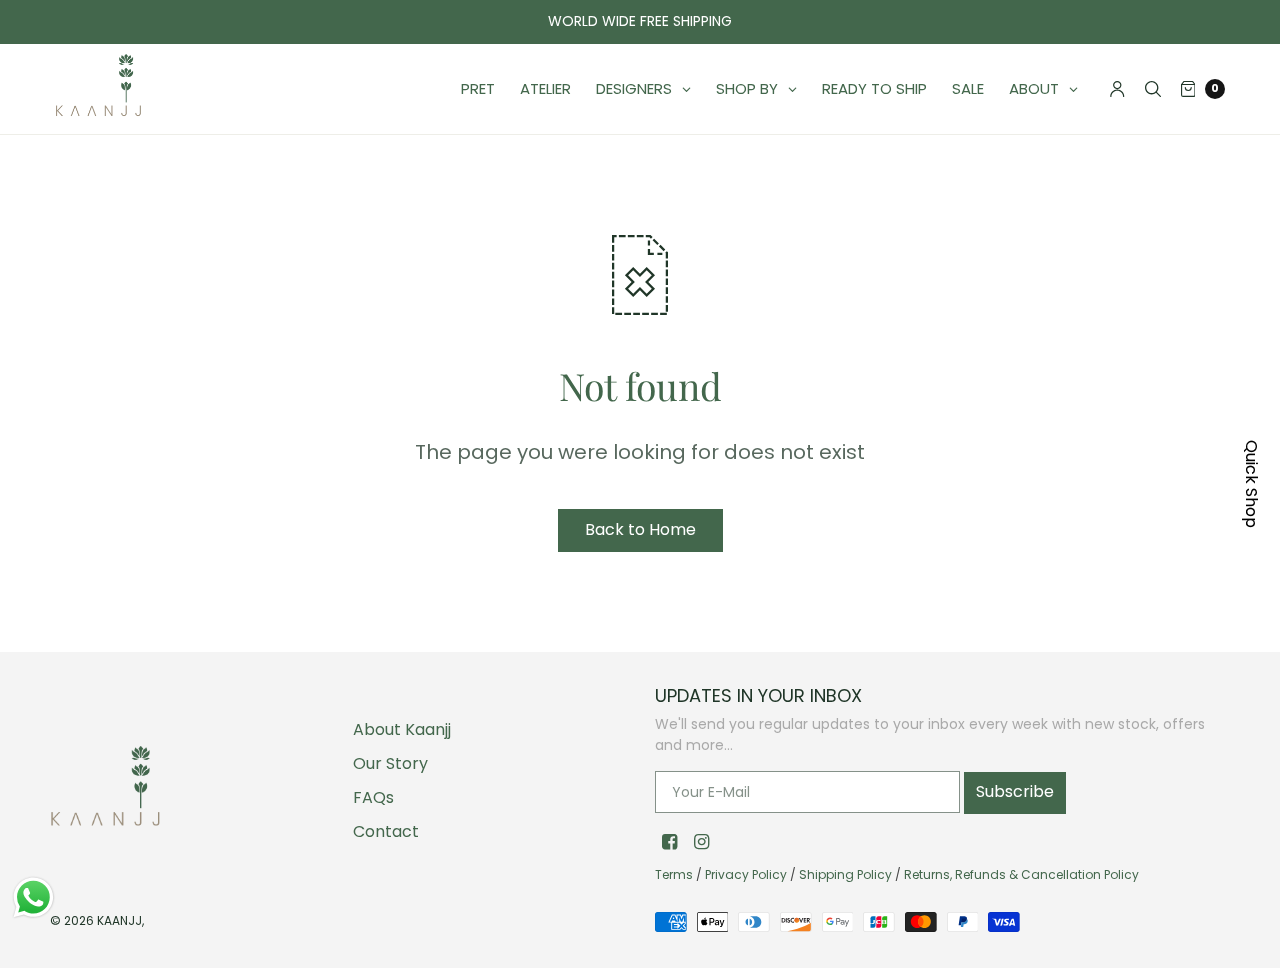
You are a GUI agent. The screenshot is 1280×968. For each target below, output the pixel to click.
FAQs (373, 797)
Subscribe (1015, 791)
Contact (386, 831)
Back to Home (640, 529)
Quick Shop (1251, 484)
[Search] (1153, 89)
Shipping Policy (845, 874)
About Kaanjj (402, 729)
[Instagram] (701, 842)
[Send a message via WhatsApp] (33, 897)
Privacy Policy (746, 874)
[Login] (1117, 89)
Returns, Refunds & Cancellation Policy (1021, 874)
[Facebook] (669, 842)
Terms (674, 874)
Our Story (390, 763)
